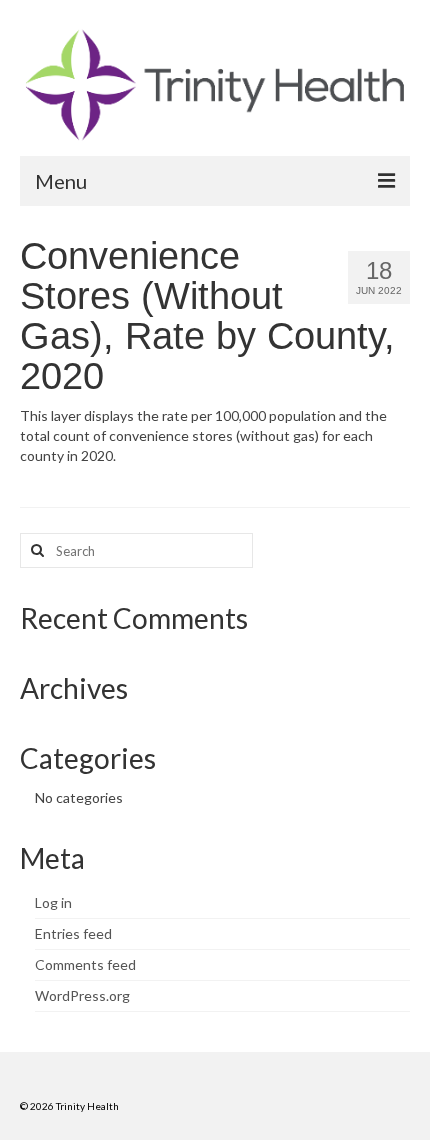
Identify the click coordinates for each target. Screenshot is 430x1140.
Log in (53, 902)
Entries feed (73, 933)
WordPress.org (82, 995)
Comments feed (85, 964)
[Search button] (35, 550)
